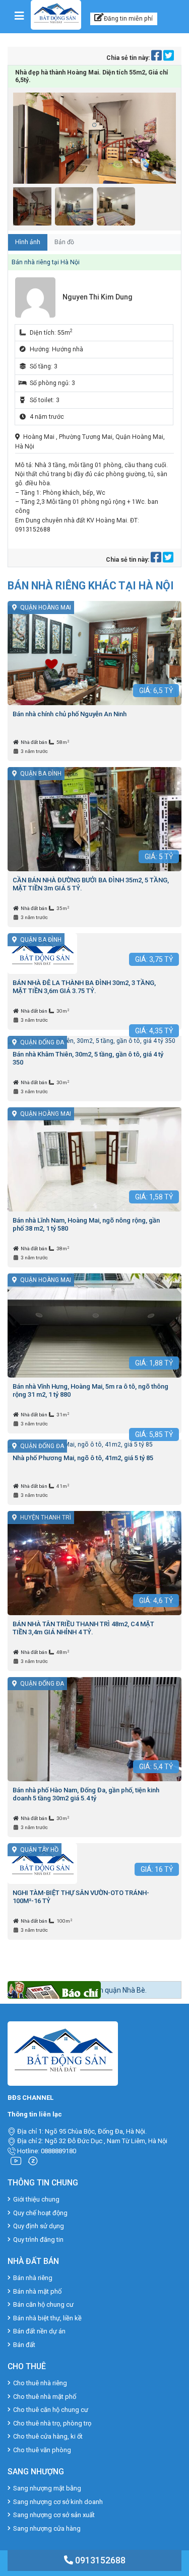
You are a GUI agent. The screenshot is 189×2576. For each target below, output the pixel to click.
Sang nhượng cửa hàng (47, 2528)
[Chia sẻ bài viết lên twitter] (169, 58)
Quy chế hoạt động (40, 2213)
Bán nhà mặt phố (37, 2291)
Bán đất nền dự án (39, 2331)
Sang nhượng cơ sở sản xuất (54, 2515)
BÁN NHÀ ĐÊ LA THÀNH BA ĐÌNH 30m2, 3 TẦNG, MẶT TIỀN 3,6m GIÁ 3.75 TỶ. (84, 987)
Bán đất (24, 2345)
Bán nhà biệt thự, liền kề (47, 2318)
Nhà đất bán (35, 742)
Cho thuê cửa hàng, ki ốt (48, 2436)
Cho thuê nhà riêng (40, 2383)
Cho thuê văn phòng (42, 2450)
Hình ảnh (28, 242)
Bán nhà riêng (33, 2278)
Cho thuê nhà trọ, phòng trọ (52, 2423)
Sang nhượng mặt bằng (47, 2488)
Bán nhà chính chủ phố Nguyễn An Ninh (70, 714)
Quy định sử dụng (39, 2226)
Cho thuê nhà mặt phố (45, 2397)
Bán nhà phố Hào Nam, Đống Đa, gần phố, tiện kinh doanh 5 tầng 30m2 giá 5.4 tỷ (86, 1794)
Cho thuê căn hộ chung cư (51, 2410)
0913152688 (99, 2560)
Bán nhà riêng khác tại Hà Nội (91, 586)
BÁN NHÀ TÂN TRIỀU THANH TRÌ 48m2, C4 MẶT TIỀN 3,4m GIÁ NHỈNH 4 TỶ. (83, 1628)
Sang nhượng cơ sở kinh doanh (58, 2502)
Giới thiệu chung (36, 2199)
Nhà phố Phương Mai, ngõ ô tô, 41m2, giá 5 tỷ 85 (83, 1458)
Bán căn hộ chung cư (43, 2304)
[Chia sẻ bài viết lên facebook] (157, 58)
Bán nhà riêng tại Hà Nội (46, 262)
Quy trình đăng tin (38, 2240)
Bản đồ (64, 242)
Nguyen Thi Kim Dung (98, 297)
